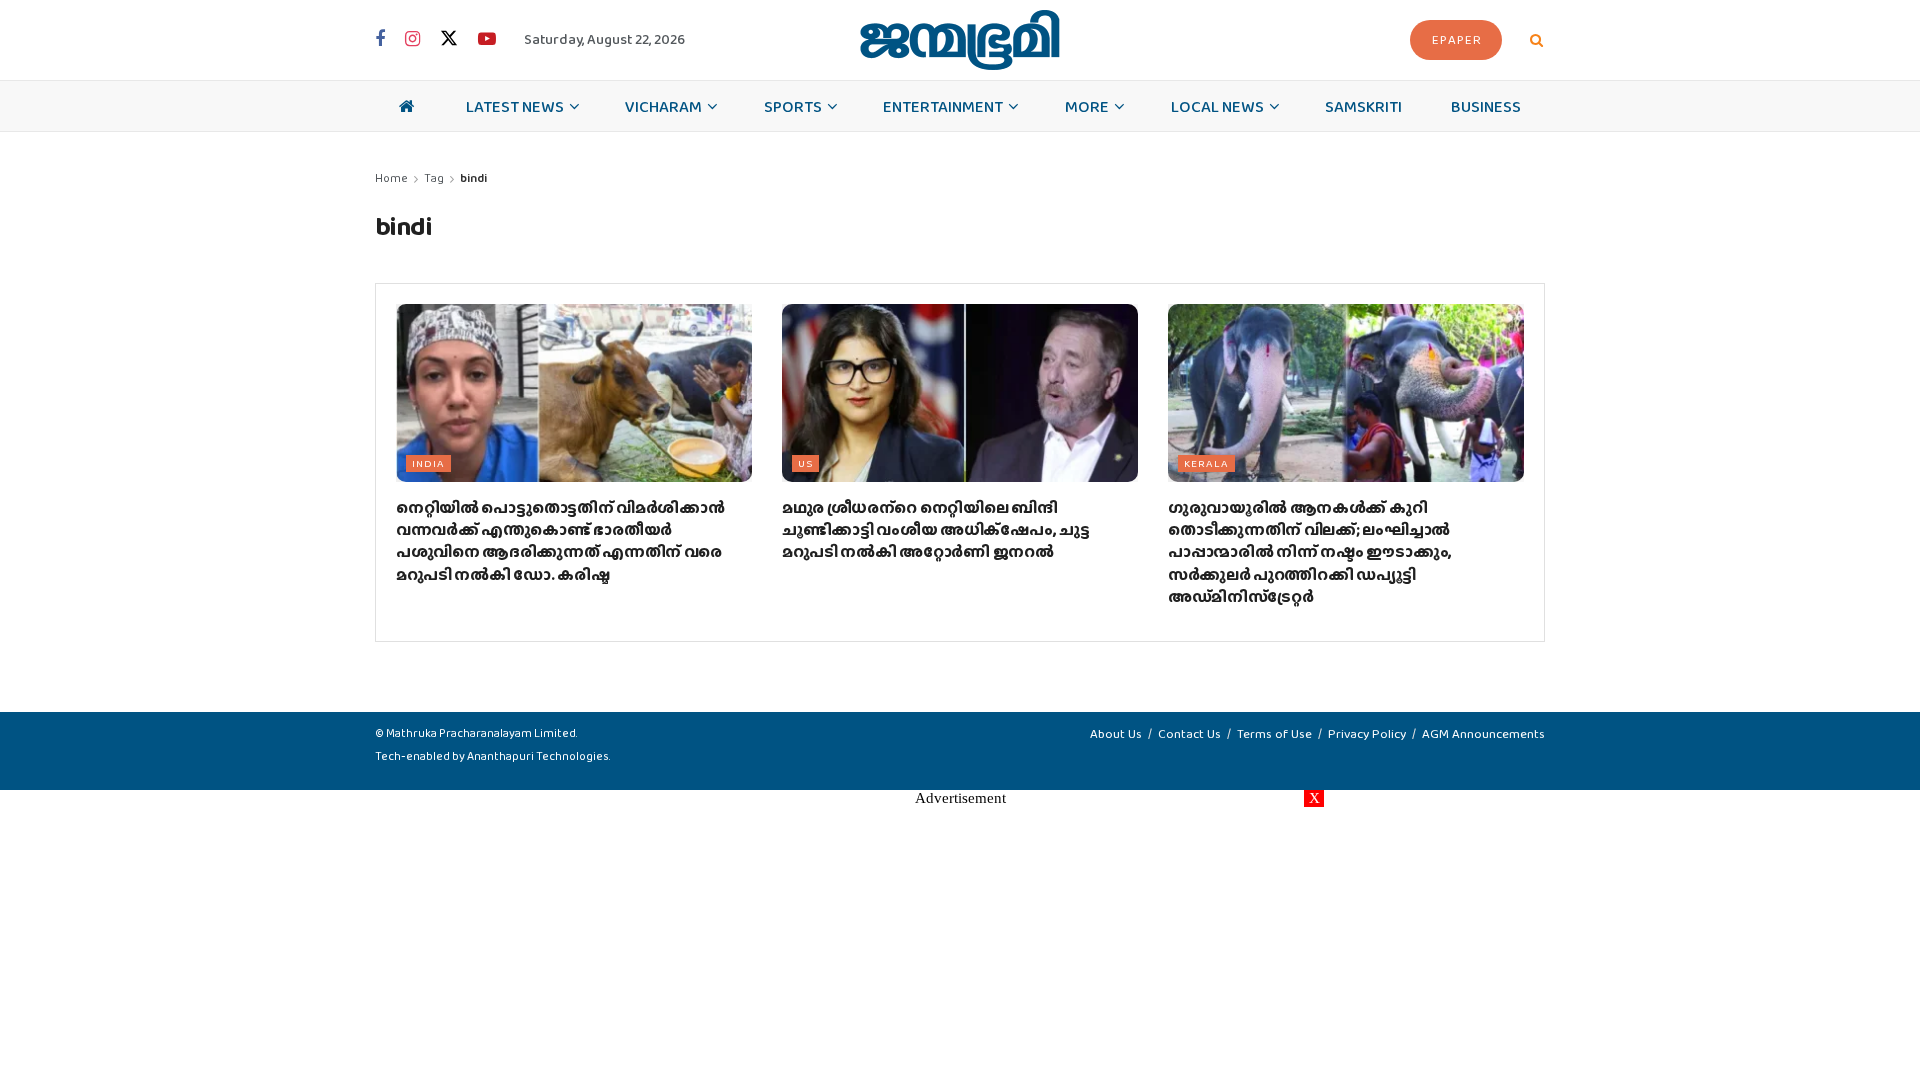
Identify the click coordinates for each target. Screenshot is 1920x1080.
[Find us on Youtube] (487, 40)
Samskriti (1363, 106)
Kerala (1206, 463)
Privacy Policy (1367, 733)
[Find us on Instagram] (412, 40)
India (428, 463)
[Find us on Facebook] (380, 40)
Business (1486, 106)
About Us (1116, 733)
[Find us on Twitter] (449, 39)
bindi (473, 178)
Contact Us (1189, 733)
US (805, 463)
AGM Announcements (1483, 733)
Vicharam (663, 106)
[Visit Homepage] (960, 40)
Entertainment (943, 106)
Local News (1217, 106)
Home (391, 178)
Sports (793, 106)
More (1087, 106)
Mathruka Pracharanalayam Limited (481, 733)
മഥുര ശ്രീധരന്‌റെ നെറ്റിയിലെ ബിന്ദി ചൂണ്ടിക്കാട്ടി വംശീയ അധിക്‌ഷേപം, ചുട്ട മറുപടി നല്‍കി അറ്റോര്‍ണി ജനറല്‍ (935, 530)
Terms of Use (1274, 733)
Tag (434, 178)
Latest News (515, 106)
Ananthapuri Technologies (538, 756)
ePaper (1457, 39)
